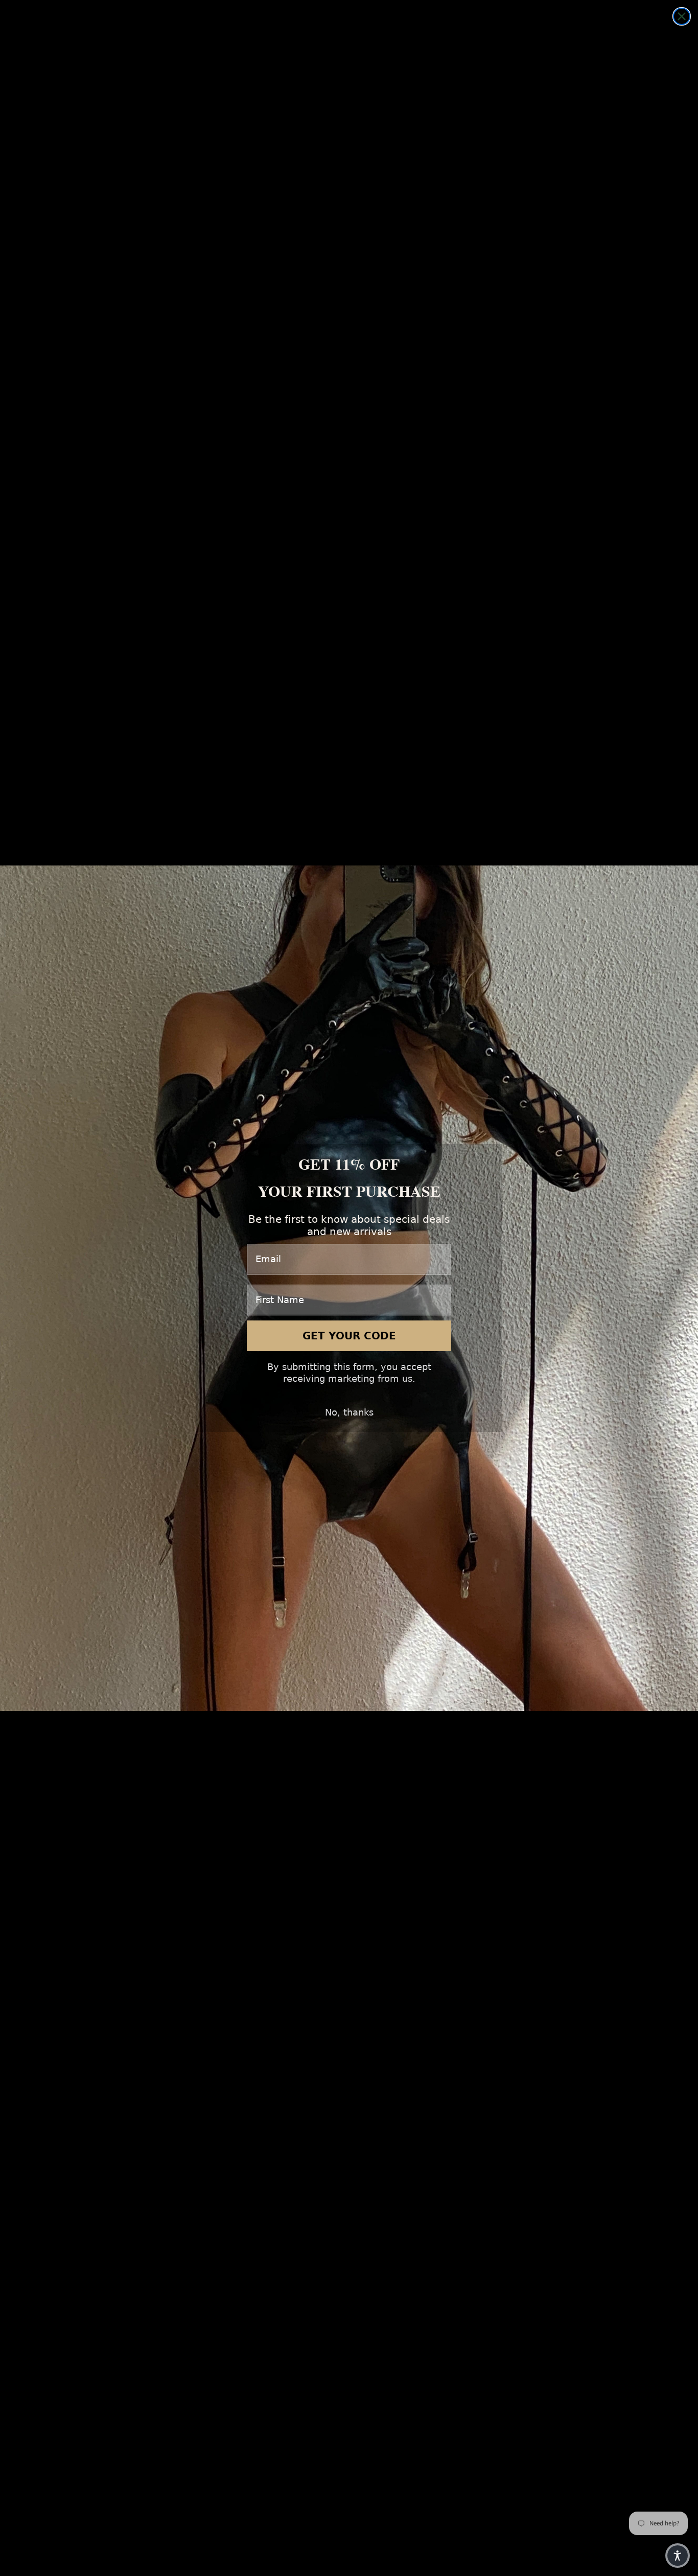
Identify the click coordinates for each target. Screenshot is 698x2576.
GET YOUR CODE (349, 1336)
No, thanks (349, 1412)
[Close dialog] (682, 16)
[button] (678, 2556)
